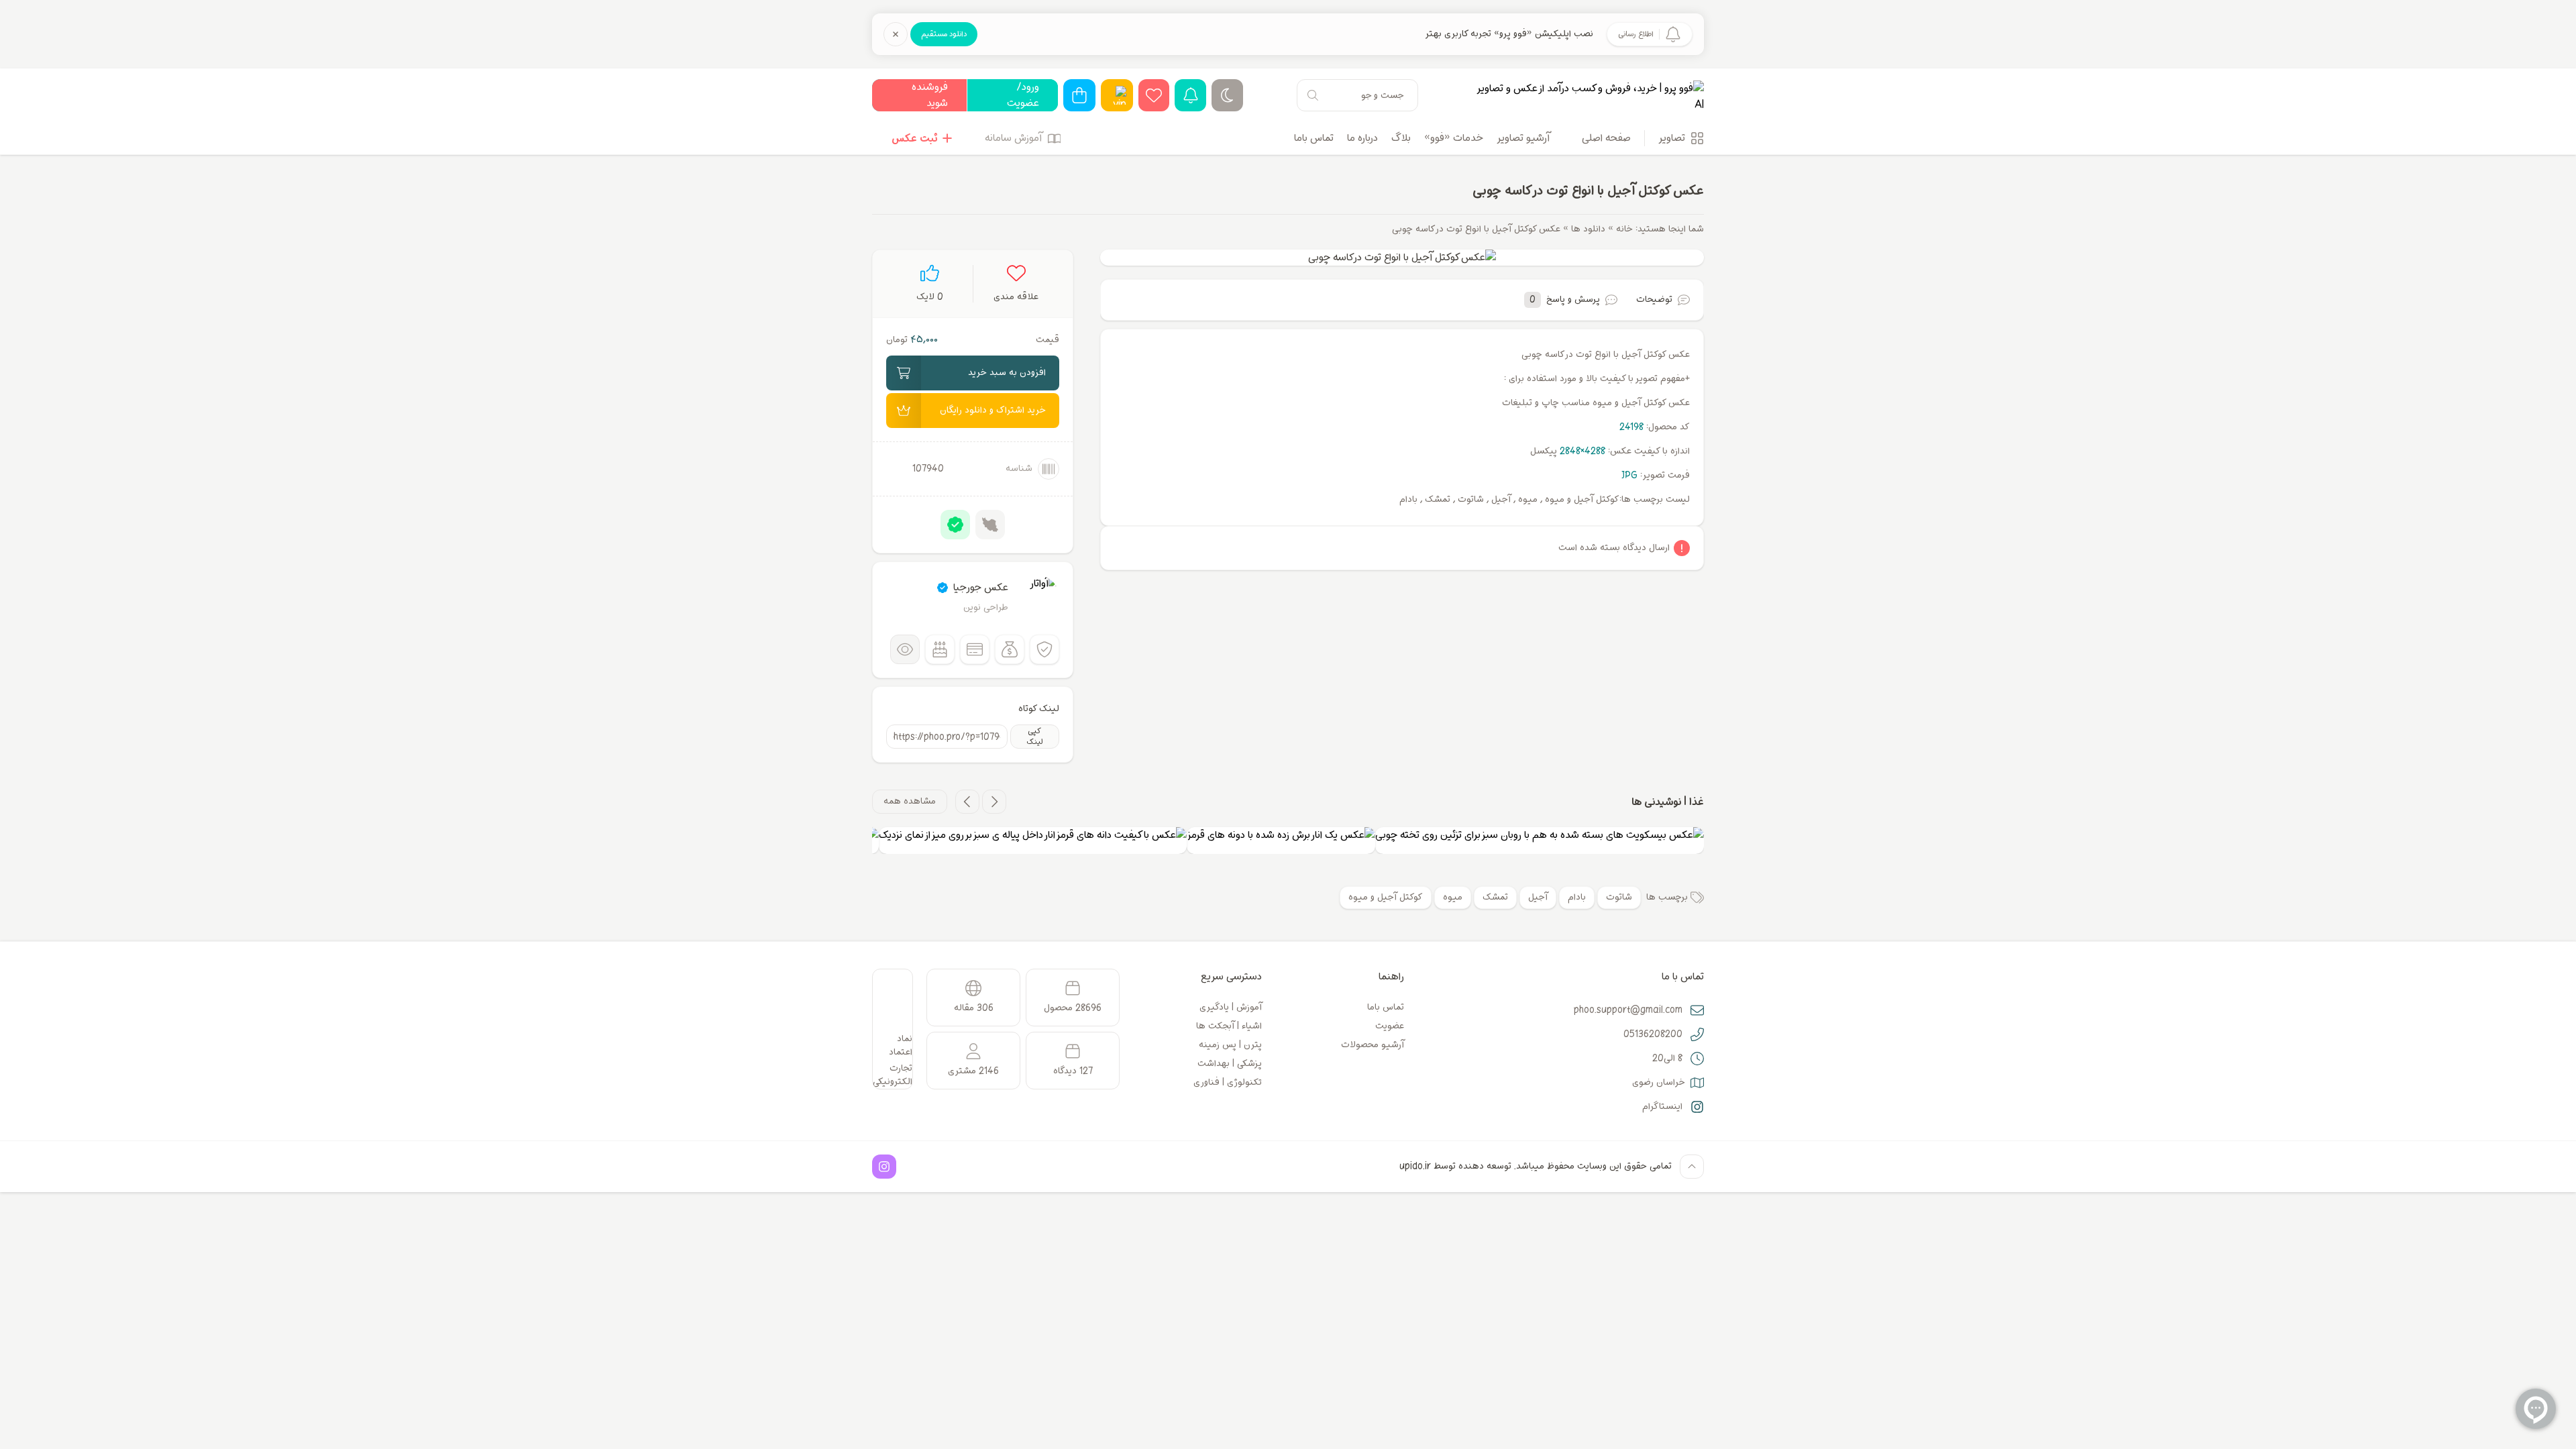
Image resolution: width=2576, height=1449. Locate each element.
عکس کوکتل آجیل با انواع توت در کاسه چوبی (1588, 191)
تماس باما (1314, 138)
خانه (1624, 229)
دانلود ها (1588, 229)
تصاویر (1672, 138)
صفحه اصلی (1606, 138)
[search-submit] (1313, 95)
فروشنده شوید (930, 95)
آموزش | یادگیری (1231, 1007)
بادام (1577, 897)
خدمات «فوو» (1454, 138)
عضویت (1390, 1026)
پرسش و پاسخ (1565, 300)
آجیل (1538, 897)
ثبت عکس (914, 138)
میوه (1453, 897)
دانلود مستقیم (944, 34)
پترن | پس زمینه (1230, 1045)
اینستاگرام (1662, 1107)
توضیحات (1654, 300)
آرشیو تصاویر (1523, 138)
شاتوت (1619, 897)
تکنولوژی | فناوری (1228, 1082)
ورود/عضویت (1023, 95)
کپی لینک (1035, 737)
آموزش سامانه (1013, 138)
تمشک (1495, 897)
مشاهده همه (910, 801)
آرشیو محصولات (1373, 1045)
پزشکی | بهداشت (1230, 1064)
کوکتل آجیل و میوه (1386, 897)
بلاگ (1401, 138)
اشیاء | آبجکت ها (1229, 1026)
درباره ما (1362, 138)
